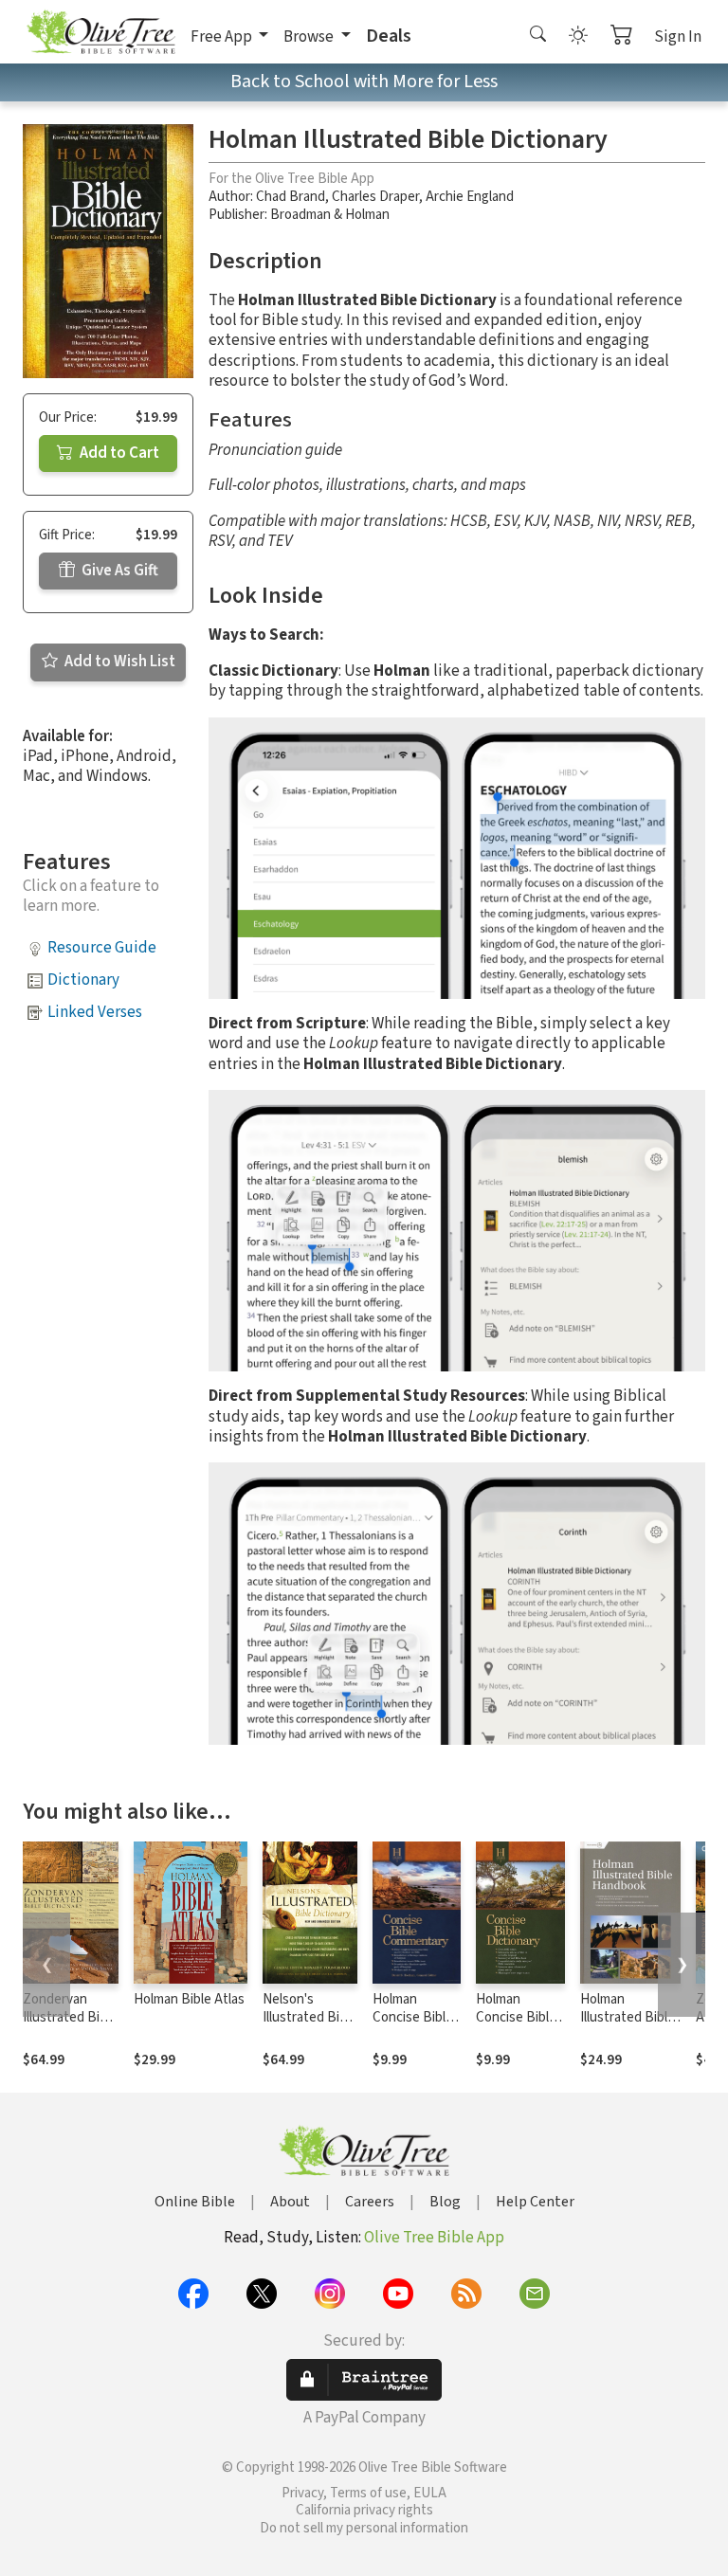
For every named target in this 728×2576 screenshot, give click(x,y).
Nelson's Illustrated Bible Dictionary (310, 2017)
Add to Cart (118, 453)
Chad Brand (291, 197)
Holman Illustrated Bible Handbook (628, 2017)
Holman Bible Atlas (189, 1999)
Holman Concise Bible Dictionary (516, 2017)
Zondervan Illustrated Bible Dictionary (70, 2017)
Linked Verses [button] (95, 1012)
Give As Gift (118, 571)
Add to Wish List (118, 662)
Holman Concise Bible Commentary (413, 2017)
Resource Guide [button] (102, 948)
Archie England (470, 197)
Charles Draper (375, 197)
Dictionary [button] (83, 980)
